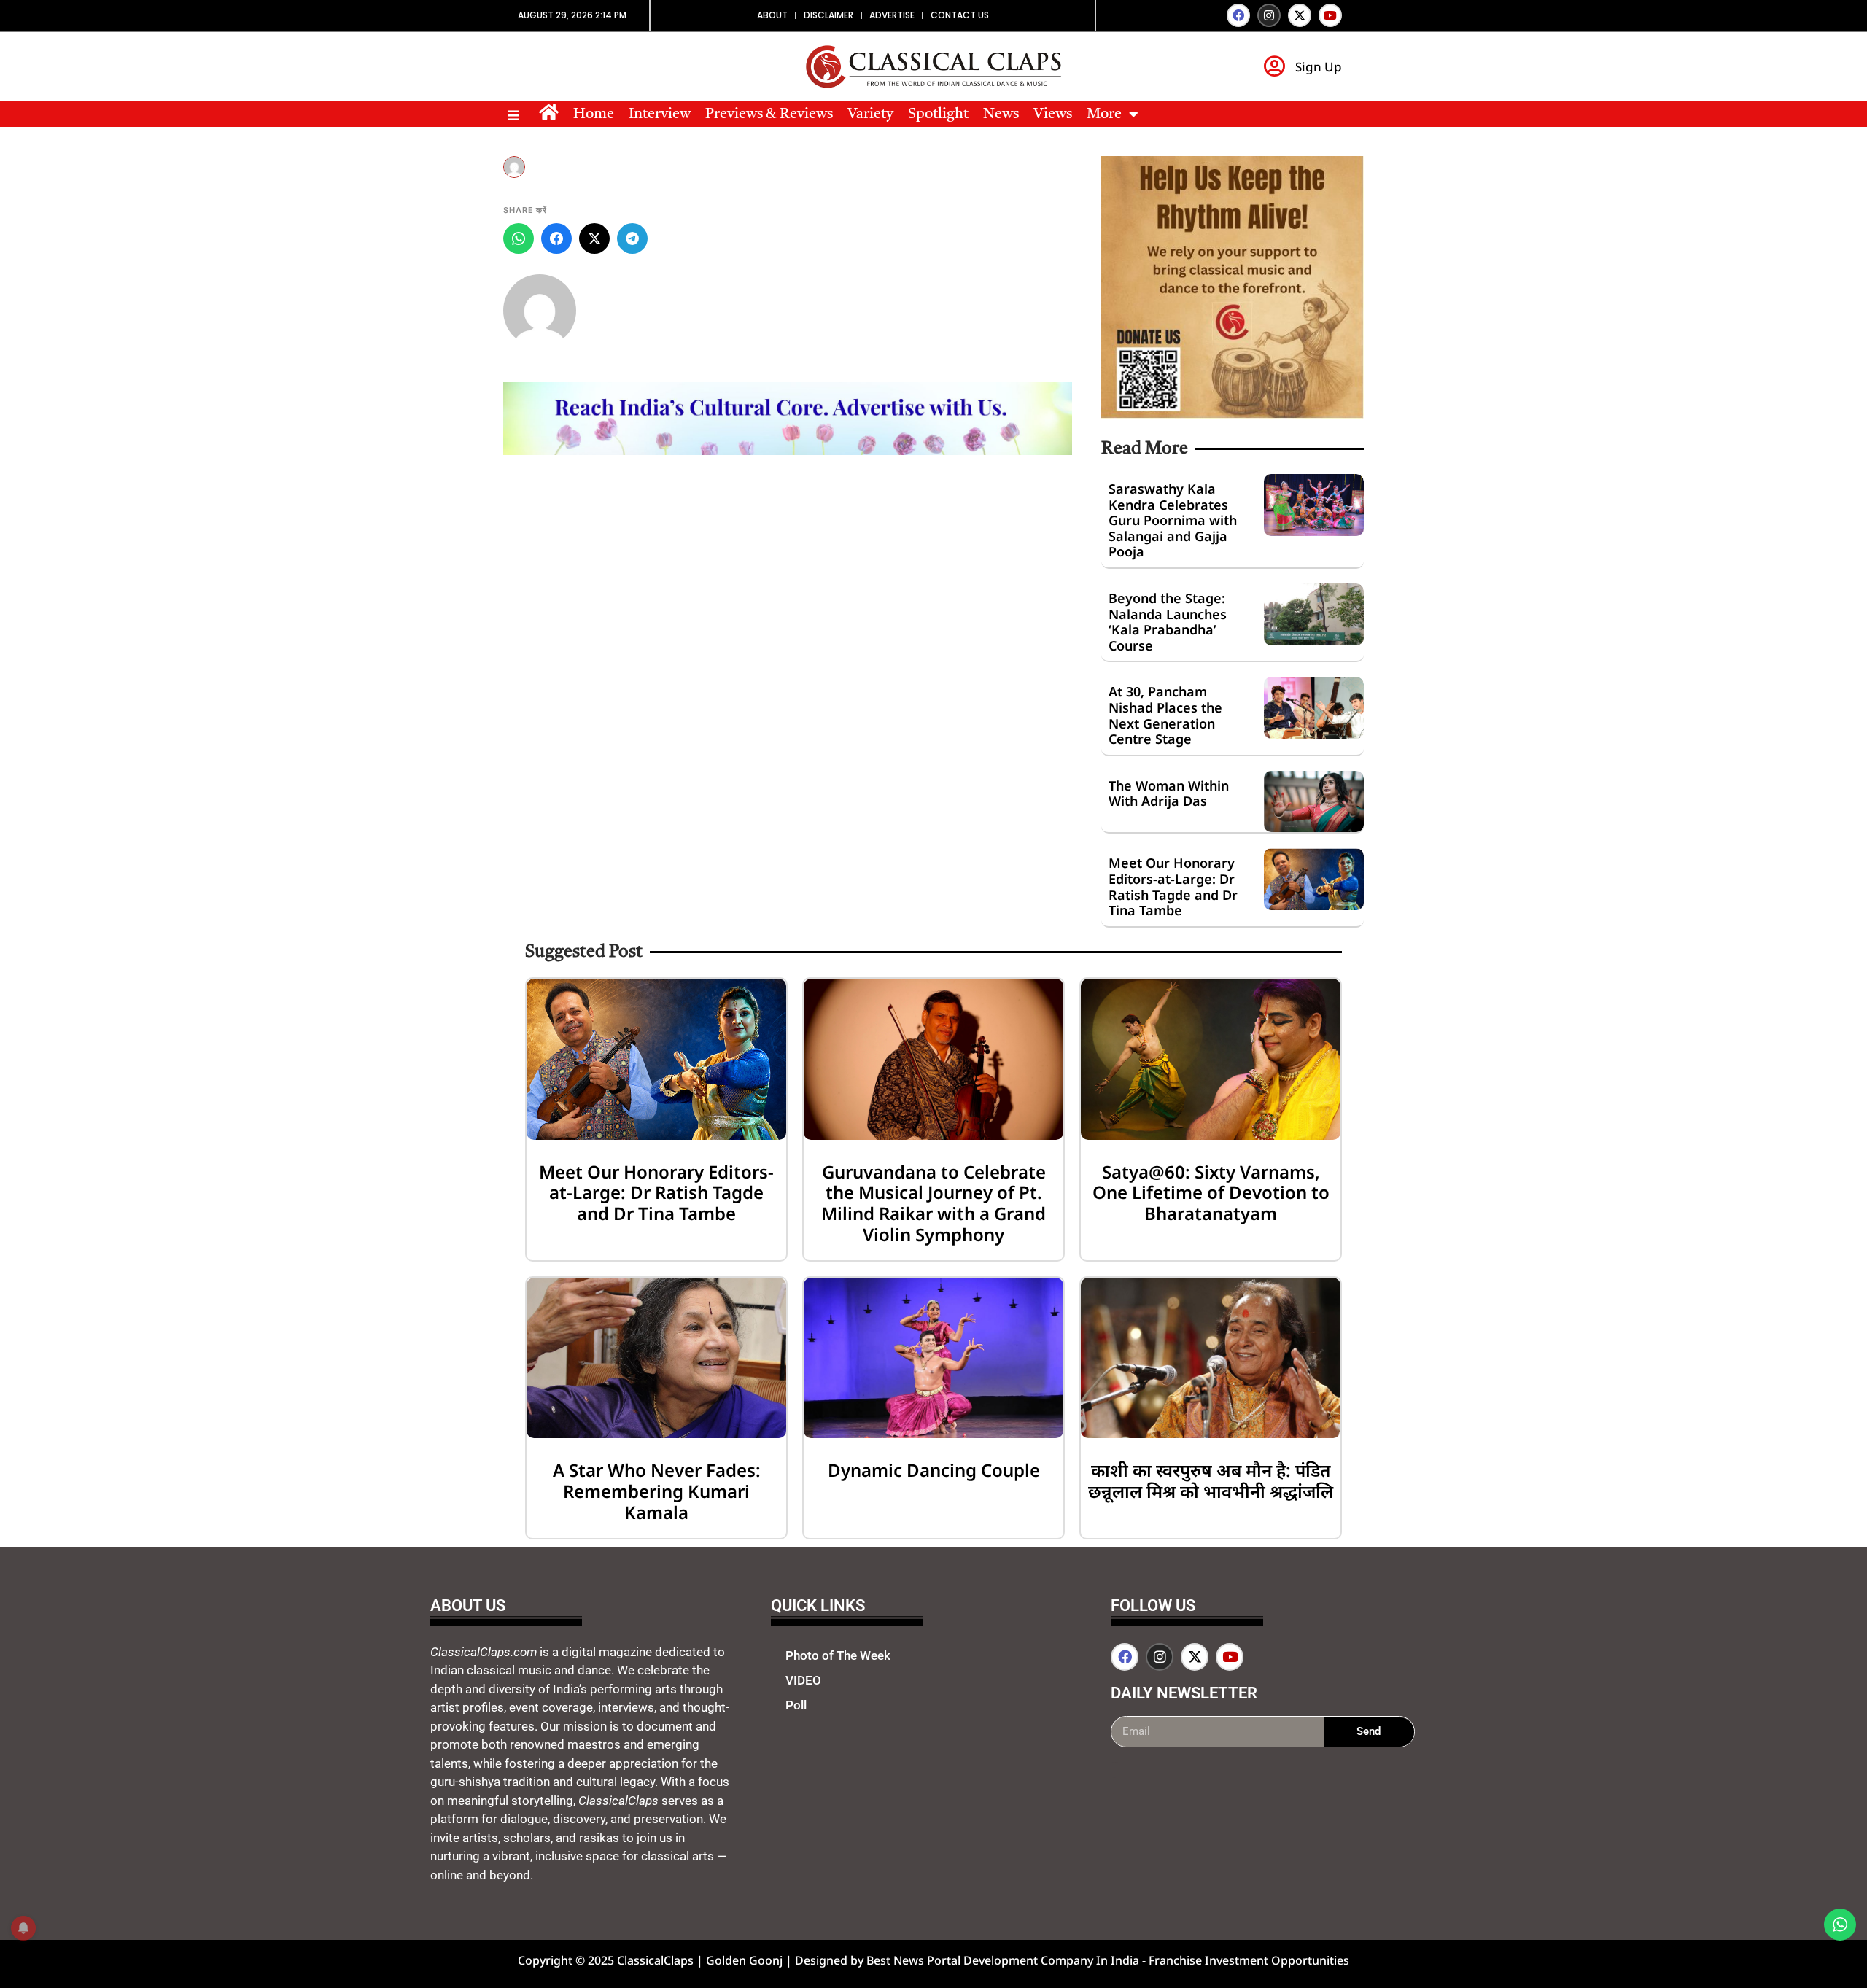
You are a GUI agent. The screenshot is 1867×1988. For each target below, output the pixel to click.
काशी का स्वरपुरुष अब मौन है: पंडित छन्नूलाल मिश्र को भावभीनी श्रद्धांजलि (1211, 1480)
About (772, 15)
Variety (870, 114)
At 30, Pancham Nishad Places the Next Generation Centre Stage (1165, 715)
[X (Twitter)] (594, 238)
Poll (796, 1705)
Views (1053, 114)
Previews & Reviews (769, 114)
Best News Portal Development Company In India (1004, 1960)
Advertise (892, 15)
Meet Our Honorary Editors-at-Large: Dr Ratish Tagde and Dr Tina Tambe (1173, 886)
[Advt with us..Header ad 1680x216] (788, 451)
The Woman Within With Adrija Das (1169, 793)
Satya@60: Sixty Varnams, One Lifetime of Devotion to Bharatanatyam (1211, 1193)
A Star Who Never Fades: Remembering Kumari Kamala (657, 1491)
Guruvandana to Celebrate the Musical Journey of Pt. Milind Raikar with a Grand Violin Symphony (933, 1203)
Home (594, 114)
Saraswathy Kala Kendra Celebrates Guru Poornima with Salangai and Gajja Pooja (1173, 520)
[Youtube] (1330, 15)
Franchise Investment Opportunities (1249, 1960)
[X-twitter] (1300, 15)
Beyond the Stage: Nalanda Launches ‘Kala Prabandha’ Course (1168, 622)
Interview (660, 114)
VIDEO (803, 1680)
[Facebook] (1238, 15)
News (1001, 114)
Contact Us (960, 15)
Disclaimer (828, 15)
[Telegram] (632, 238)
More (1104, 114)
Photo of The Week (838, 1655)
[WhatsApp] (519, 238)
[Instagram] (1269, 15)
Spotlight (938, 114)
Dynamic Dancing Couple (934, 1470)
